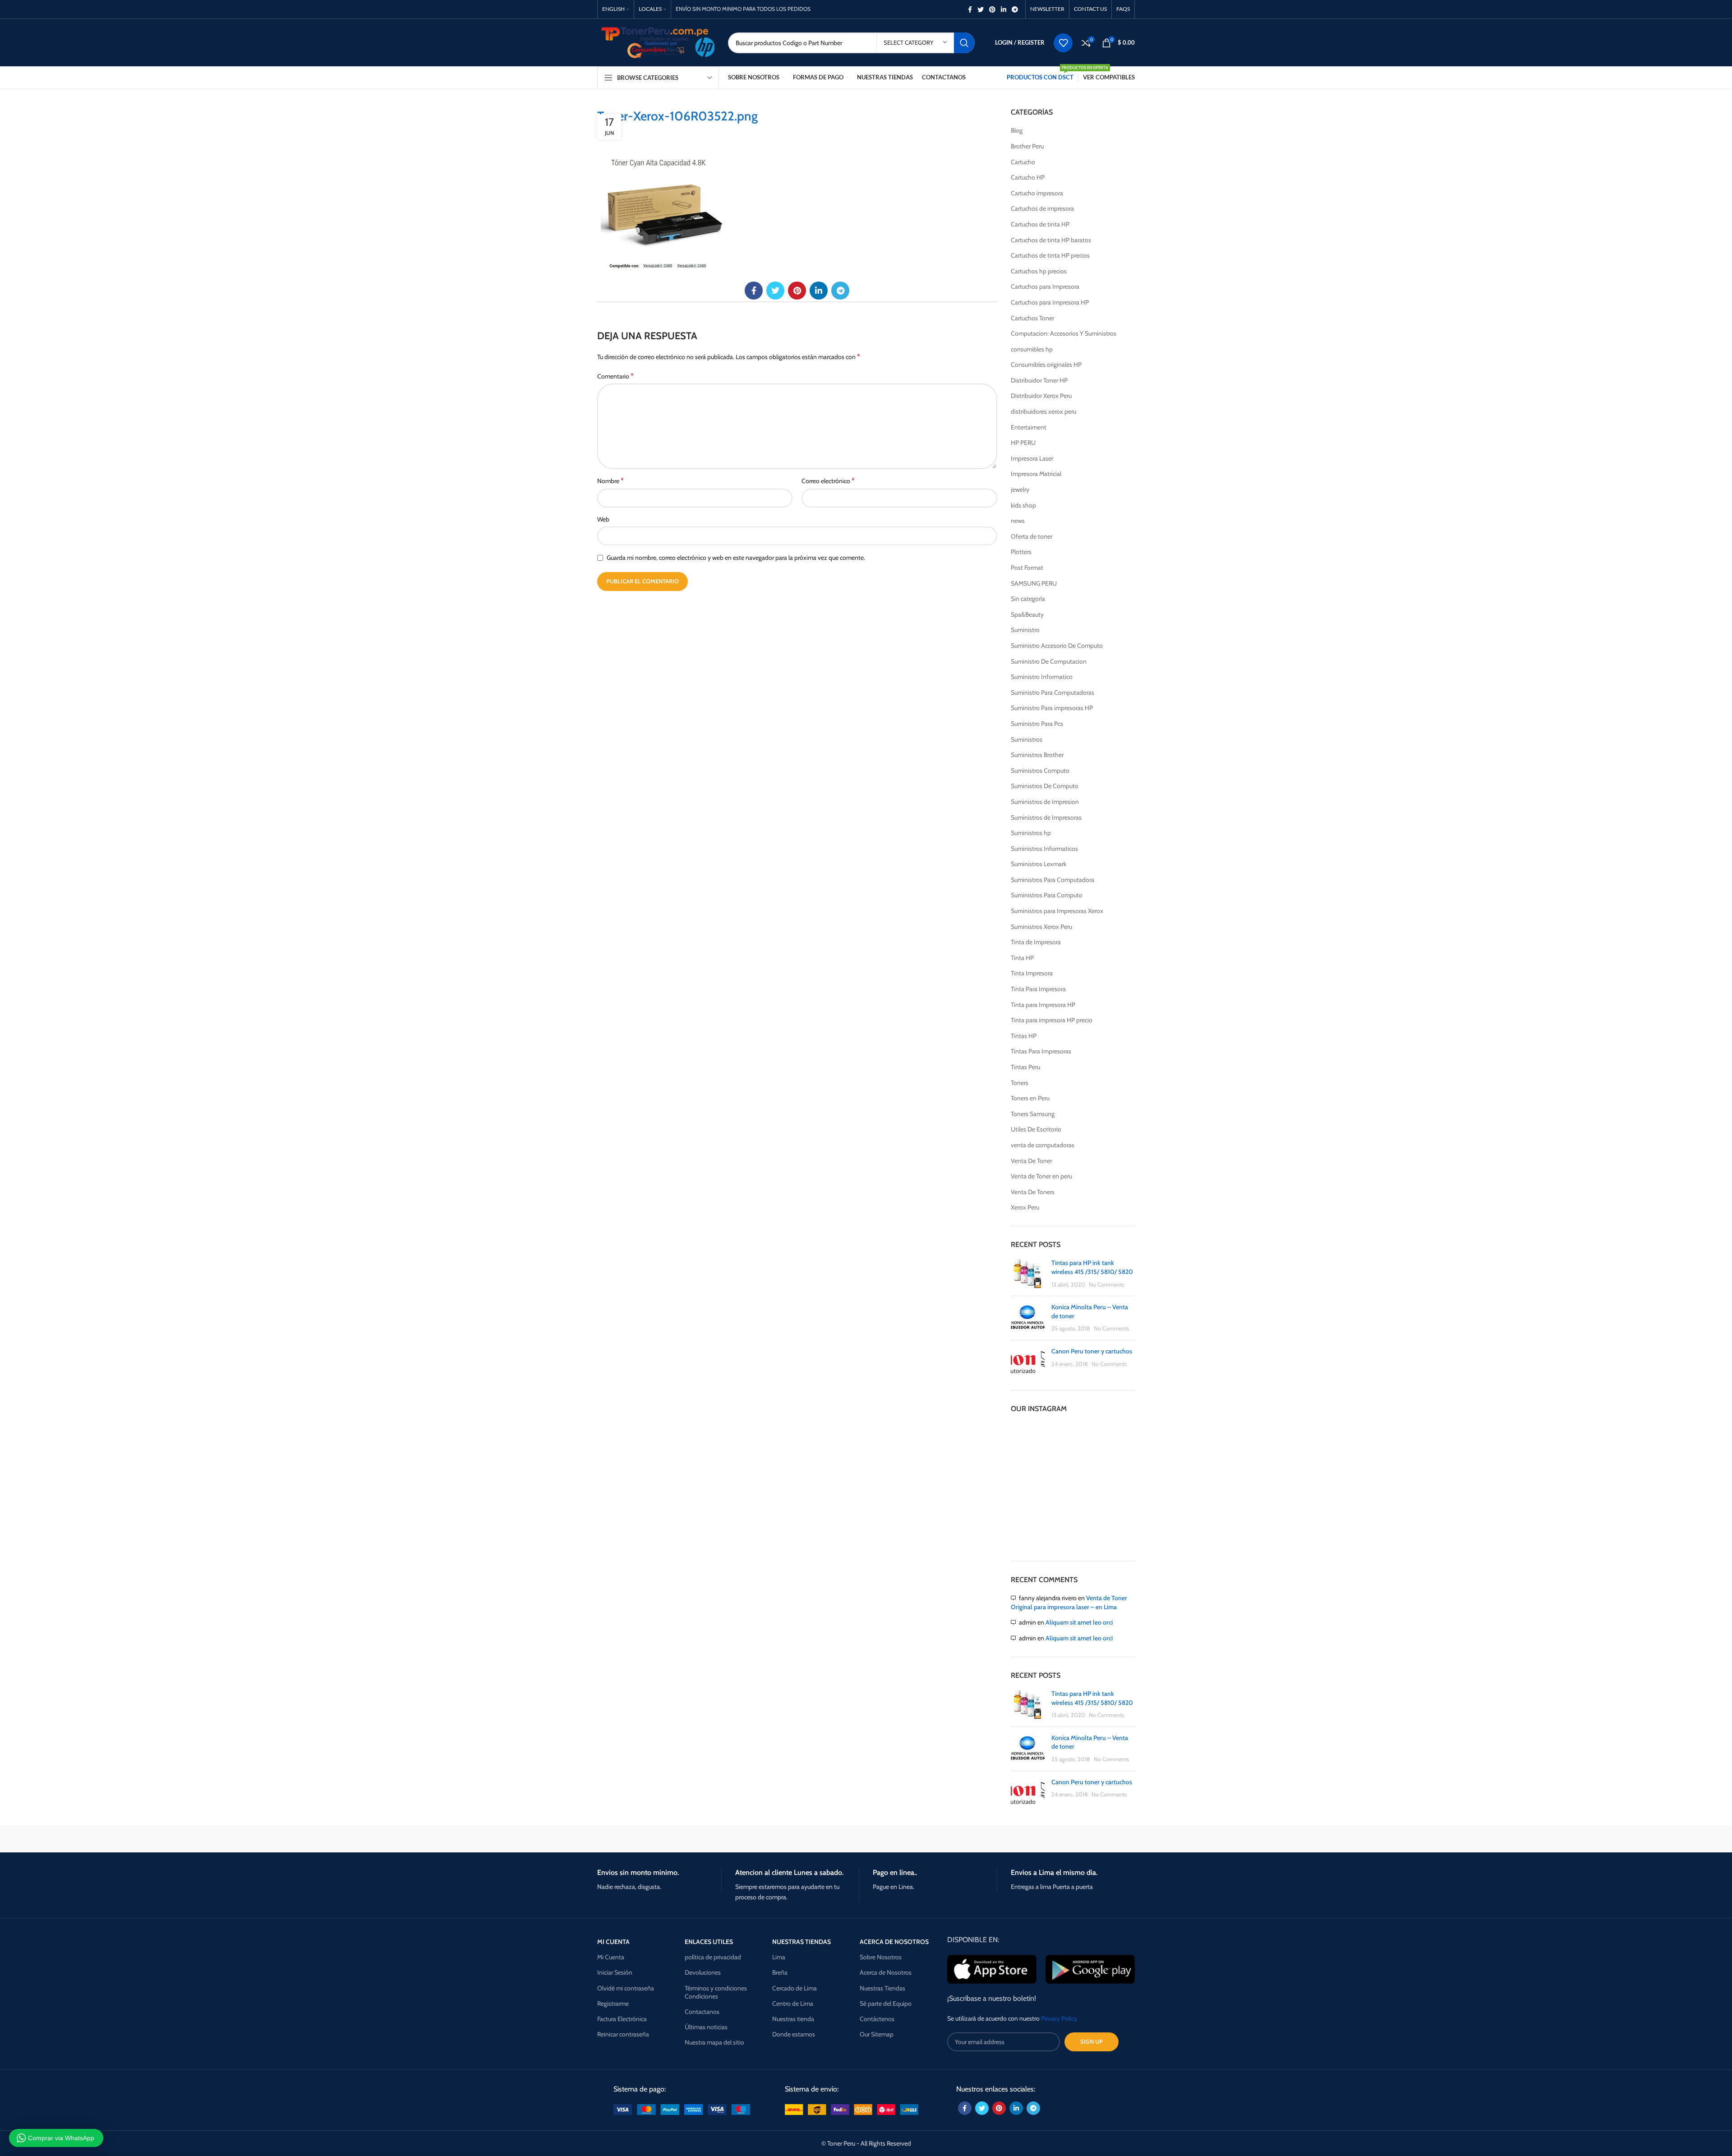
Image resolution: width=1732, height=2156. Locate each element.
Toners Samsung (1033, 1114)
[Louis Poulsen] (789, 1839)
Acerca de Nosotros (886, 1972)
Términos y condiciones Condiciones (716, 1992)
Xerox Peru (1025, 1207)
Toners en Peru (1030, 1098)
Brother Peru (1027, 146)
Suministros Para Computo (1047, 895)
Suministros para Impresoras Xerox (1057, 911)
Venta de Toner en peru (1041, 1176)
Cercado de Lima (795, 1988)
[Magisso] (712, 1839)
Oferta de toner (1032, 536)
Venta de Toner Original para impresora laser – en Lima (1069, 1602)
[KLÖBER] (866, 1839)
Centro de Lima (793, 2004)
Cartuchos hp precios (1039, 271)
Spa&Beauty (1027, 614)
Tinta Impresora (1032, 973)
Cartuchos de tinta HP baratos (1051, 240)
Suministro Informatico (1042, 677)
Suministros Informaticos (1044, 849)
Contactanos (702, 2012)
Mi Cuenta (611, 1957)
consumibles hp (1032, 349)
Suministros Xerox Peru (1041, 927)
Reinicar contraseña (623, 2034)
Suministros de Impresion (1045, 802)
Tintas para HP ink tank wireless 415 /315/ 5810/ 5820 (1092, 1267)
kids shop (1023, 505)
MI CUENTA (613, 1942)
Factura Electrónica (622, 2019)
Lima (779, 1957)
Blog (1017, 130)
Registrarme (613, 2004)
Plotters (1021, 552)
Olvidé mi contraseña (626, 1988)
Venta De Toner (1031, 1161)
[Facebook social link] (970, 9)
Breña (780, 1972)
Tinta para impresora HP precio (1052, 1020)
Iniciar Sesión (615, 1972)
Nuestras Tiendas (882, 1988)
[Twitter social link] (981, 9)
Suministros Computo (1040, 771)
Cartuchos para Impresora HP (1050, 302)
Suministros (1027, 739)
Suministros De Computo (1045, 786)
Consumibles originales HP (1046, 365)
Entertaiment (1029, 427)
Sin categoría (1028, 599)
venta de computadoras (1043, 1145)
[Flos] (1096, 1839)
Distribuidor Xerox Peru (1041, 396)
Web (603, 519)
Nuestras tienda (793, 2019)
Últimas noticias (706, 2027)
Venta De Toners (1033, 1192)
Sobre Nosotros (881, 1957)
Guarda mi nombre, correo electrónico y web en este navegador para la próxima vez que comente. (736, 558)
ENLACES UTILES (709, 1942)
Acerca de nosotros (894, 1942)
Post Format (1027, 568)
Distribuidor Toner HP (1039, 380)
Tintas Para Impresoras (1041, 1051)
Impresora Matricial (1036, 474)
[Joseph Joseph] (943, 1839)
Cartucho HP (1028, 177)
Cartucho (1023, 162)
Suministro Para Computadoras (1053, 693)
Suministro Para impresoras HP (1052, 708)
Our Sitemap (877, 2034)
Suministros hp (1031, 833)
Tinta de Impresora (1036, 942)
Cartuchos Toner (1032, 318)
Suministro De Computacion (1049, 661)
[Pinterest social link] (992, 9)
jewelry (1020, 489)
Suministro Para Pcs (1037, 724)
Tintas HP (1024, 1036)
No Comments (1106, 1285)
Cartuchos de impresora (1042, 208)
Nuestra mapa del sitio (714, 2042)
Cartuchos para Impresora (1045, 286)
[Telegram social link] (1015, 9)
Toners (1020, 1083)
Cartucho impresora (1037, 193)
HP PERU (1023, 443)
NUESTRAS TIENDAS (802, 1942)
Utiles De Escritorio (1036, 1129)
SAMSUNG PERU (1034, 583)
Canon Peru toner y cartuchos (1092, 1351)
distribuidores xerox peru (1043, 411)
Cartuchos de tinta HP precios (1050, 255)
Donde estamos (794, 2034)
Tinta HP (1022, 958)
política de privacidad (713, 1957)
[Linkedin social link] (1004, 9)
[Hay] (1019, 1839)
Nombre (610, 481)
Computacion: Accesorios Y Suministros (1064, 333)
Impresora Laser (1032, 458)
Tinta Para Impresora (1038, 989)
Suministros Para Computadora (1053, 880)
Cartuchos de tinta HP (1040, 224)
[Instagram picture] (1031, 1443)
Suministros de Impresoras (1046, 817)
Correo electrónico (828, 481)
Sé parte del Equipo (886, 2004)
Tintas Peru (1025, 1067)
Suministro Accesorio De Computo (1057, 646)
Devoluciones (703, 1972)
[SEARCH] (964, 43)
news (1018, 521)
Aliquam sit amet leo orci (1079, 1622)
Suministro (1025, 630)
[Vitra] (636, 1839)
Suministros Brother (1037, 755)
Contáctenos (877, 2019)
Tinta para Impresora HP (1043, 1005)
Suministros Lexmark (1039, 864)
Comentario (615, 376)
